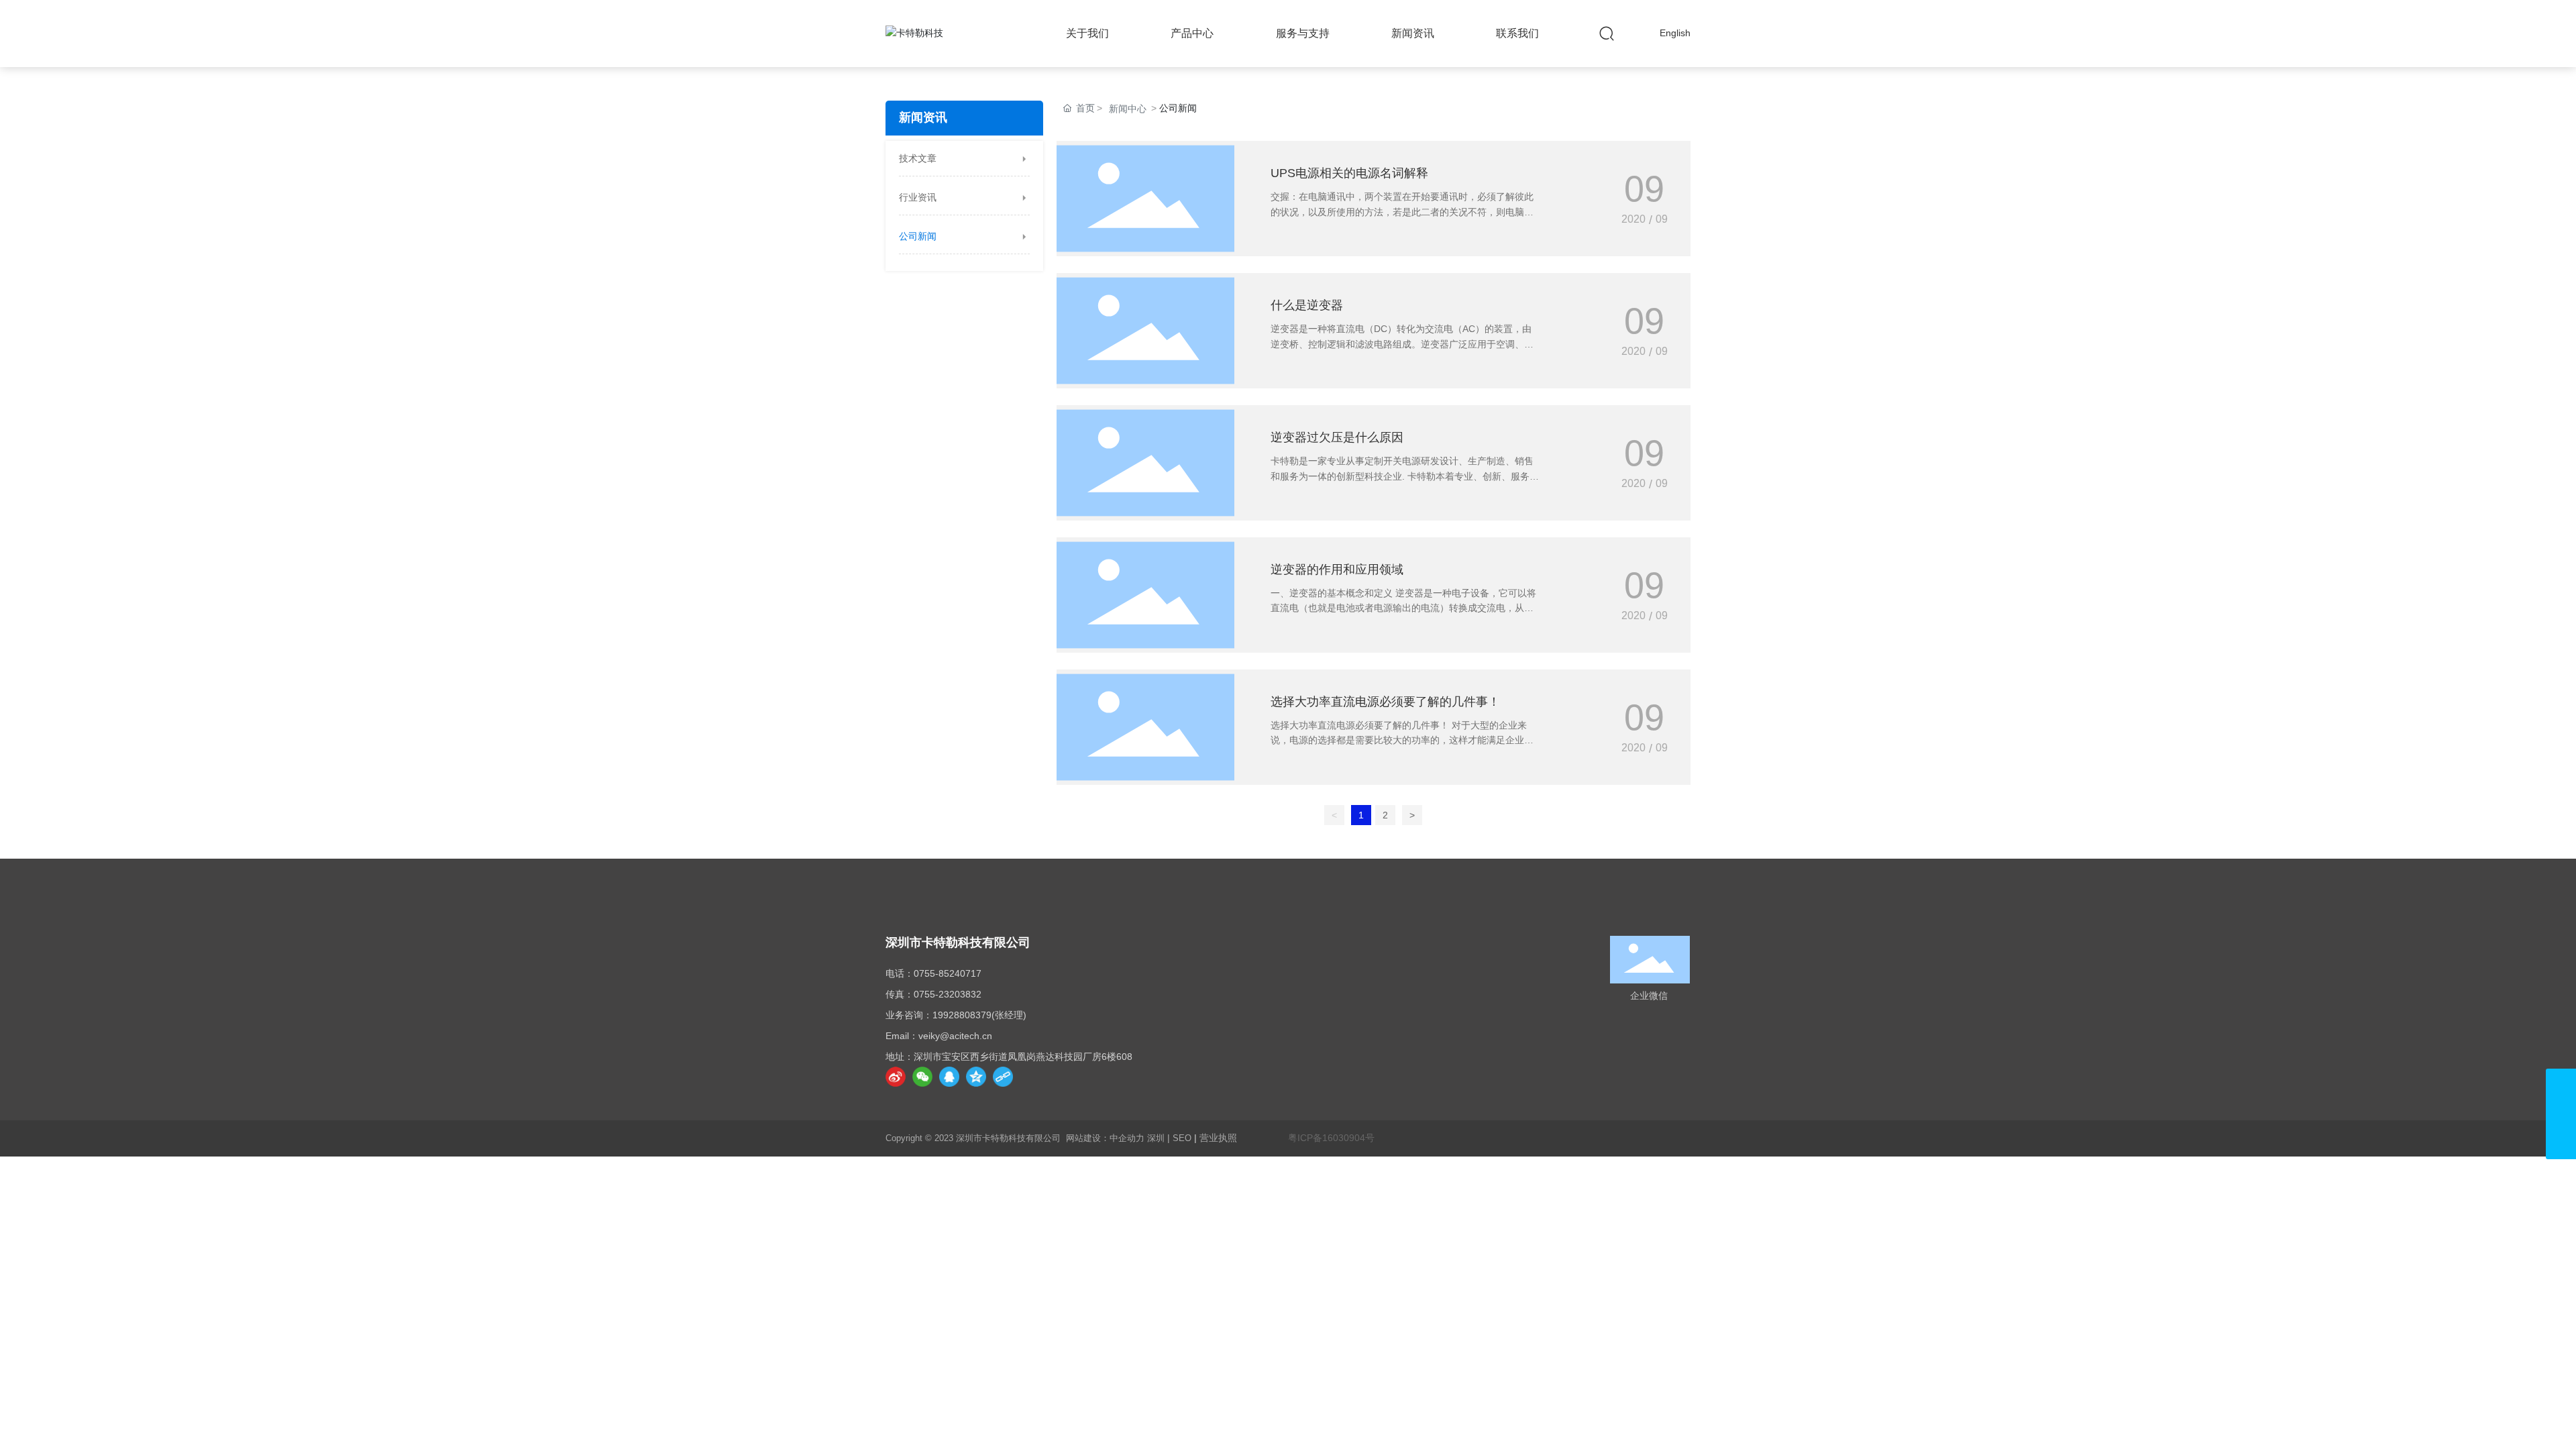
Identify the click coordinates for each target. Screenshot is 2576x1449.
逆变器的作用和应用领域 (1337, 570)
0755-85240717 (948, 973)
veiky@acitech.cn (955, 1036)
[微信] (922, 1077)
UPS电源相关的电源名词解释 (1349, 173)
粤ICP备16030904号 (1331, 1138)
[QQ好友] (949, 1077)
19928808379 (962, 1015)
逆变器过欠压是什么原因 (1337, 437)
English (1675, 33)
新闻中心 (1128, 109)
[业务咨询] (2561, 1114)
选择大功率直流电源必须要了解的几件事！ (1385, 702)
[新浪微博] (896, 1077)
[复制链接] (1003, 1077)
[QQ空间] (976, 1077)
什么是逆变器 (1307, 305)
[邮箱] (2561, 1084)
